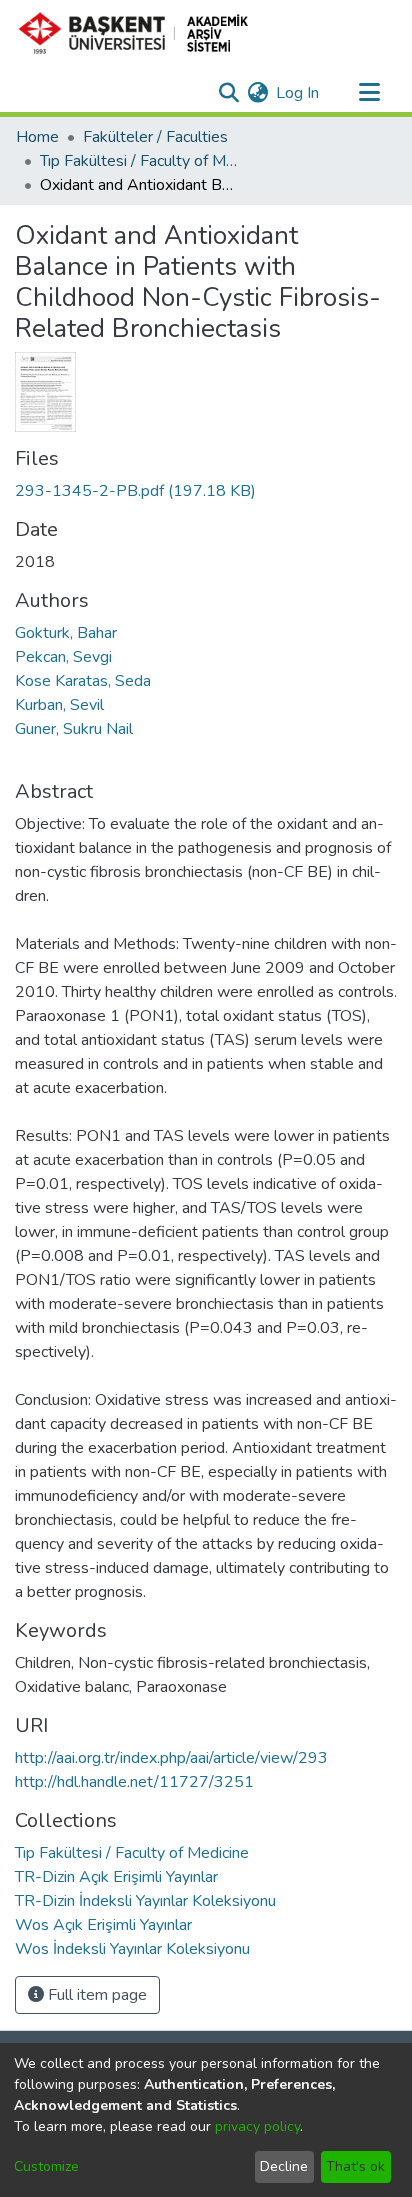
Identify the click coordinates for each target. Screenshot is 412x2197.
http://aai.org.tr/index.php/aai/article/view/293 (171, 1758)
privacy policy (257, 2126)
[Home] (141, 33)
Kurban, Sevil (59, 705)
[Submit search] (228, 93)
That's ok (355, 2166)
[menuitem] (257, 93)
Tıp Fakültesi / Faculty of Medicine (140, 161)
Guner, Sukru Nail (74, 729)
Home (37, 137)
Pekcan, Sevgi (63, 657)
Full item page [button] (95, 1995)
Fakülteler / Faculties (155, 137)
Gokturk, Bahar (66, 633)
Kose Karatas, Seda (83, 681)
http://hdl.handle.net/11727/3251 (134, 1782)
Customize (46, 2166)
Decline (284, 2166)
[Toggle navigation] (369, 93)
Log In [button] (298, 93)
